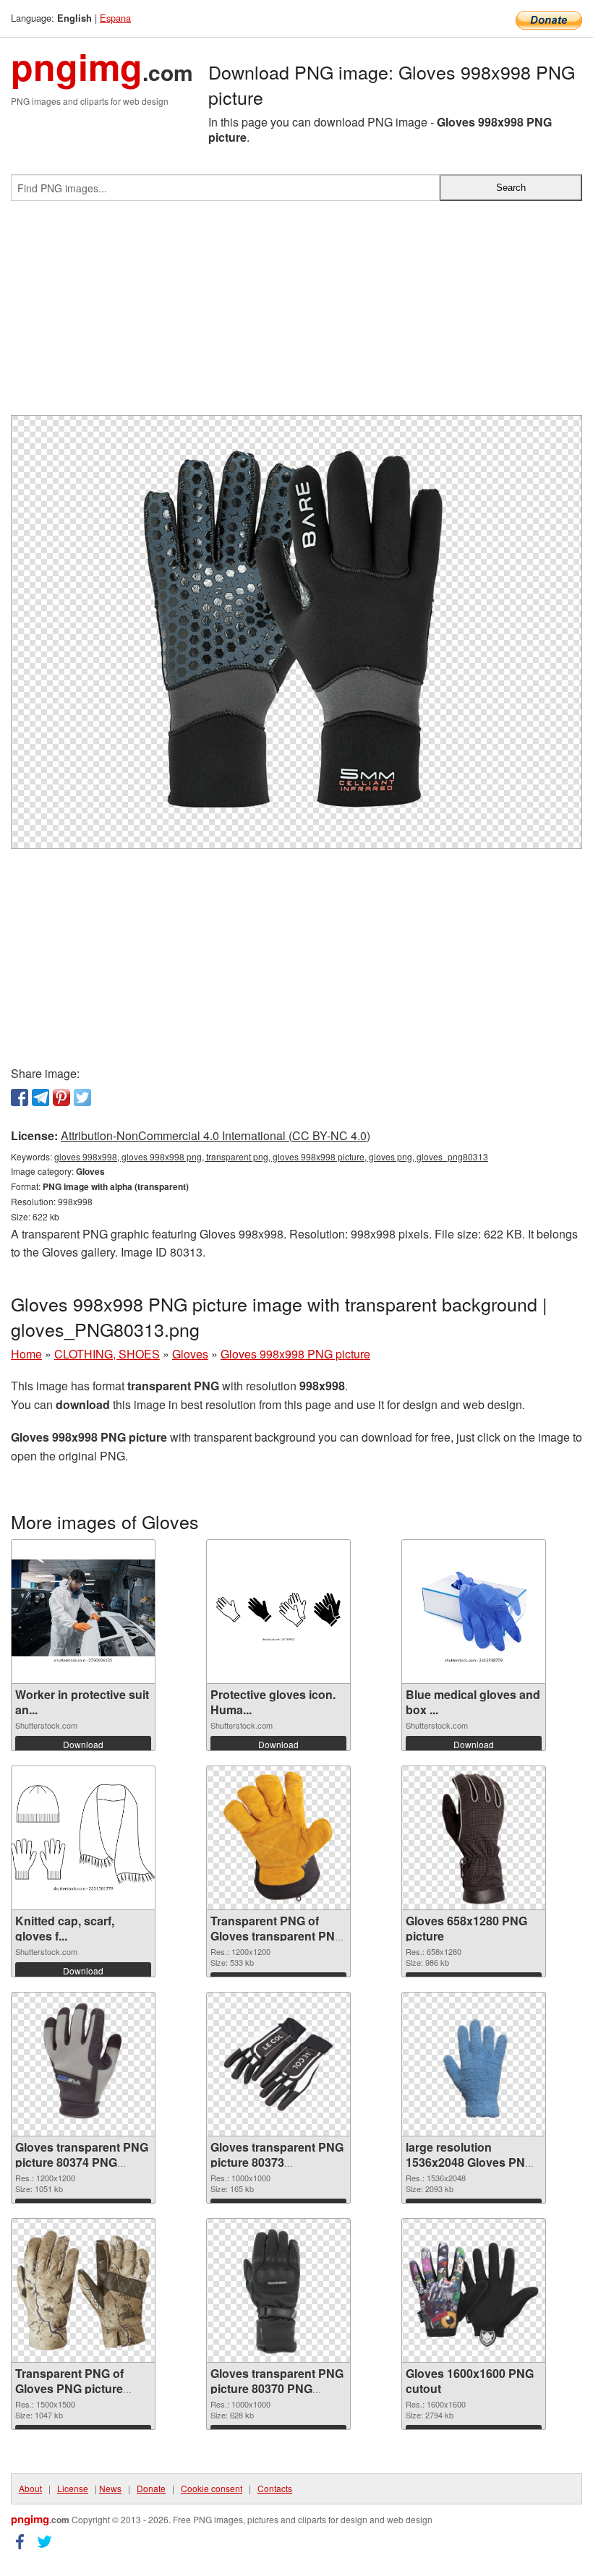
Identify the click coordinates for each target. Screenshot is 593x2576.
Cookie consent (212, 2488)
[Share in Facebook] (20, 1097)
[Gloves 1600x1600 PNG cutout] (474, 2290)
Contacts (275, 2488)
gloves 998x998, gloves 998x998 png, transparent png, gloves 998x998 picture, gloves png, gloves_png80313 (271, 1156)
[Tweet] (82, 1097)
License (73, 2488)
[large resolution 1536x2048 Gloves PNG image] (474, 2064)
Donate (151, 2488)
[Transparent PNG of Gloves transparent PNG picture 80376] (278, 1838)
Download (83, 1744)
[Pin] (61, 1097)
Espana (115, 18)
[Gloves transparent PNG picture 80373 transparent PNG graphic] (278, 2064)
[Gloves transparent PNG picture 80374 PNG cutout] (83, 2064)
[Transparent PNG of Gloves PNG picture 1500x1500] (83, 2290)
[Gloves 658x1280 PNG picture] (474, 1838)
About (30, 2488)
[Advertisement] (296, 314)
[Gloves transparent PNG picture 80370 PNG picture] (278, 2290)
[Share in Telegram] (40, 1097)
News (110, 2488)
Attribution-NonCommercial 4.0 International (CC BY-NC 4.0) (216, 1135)
